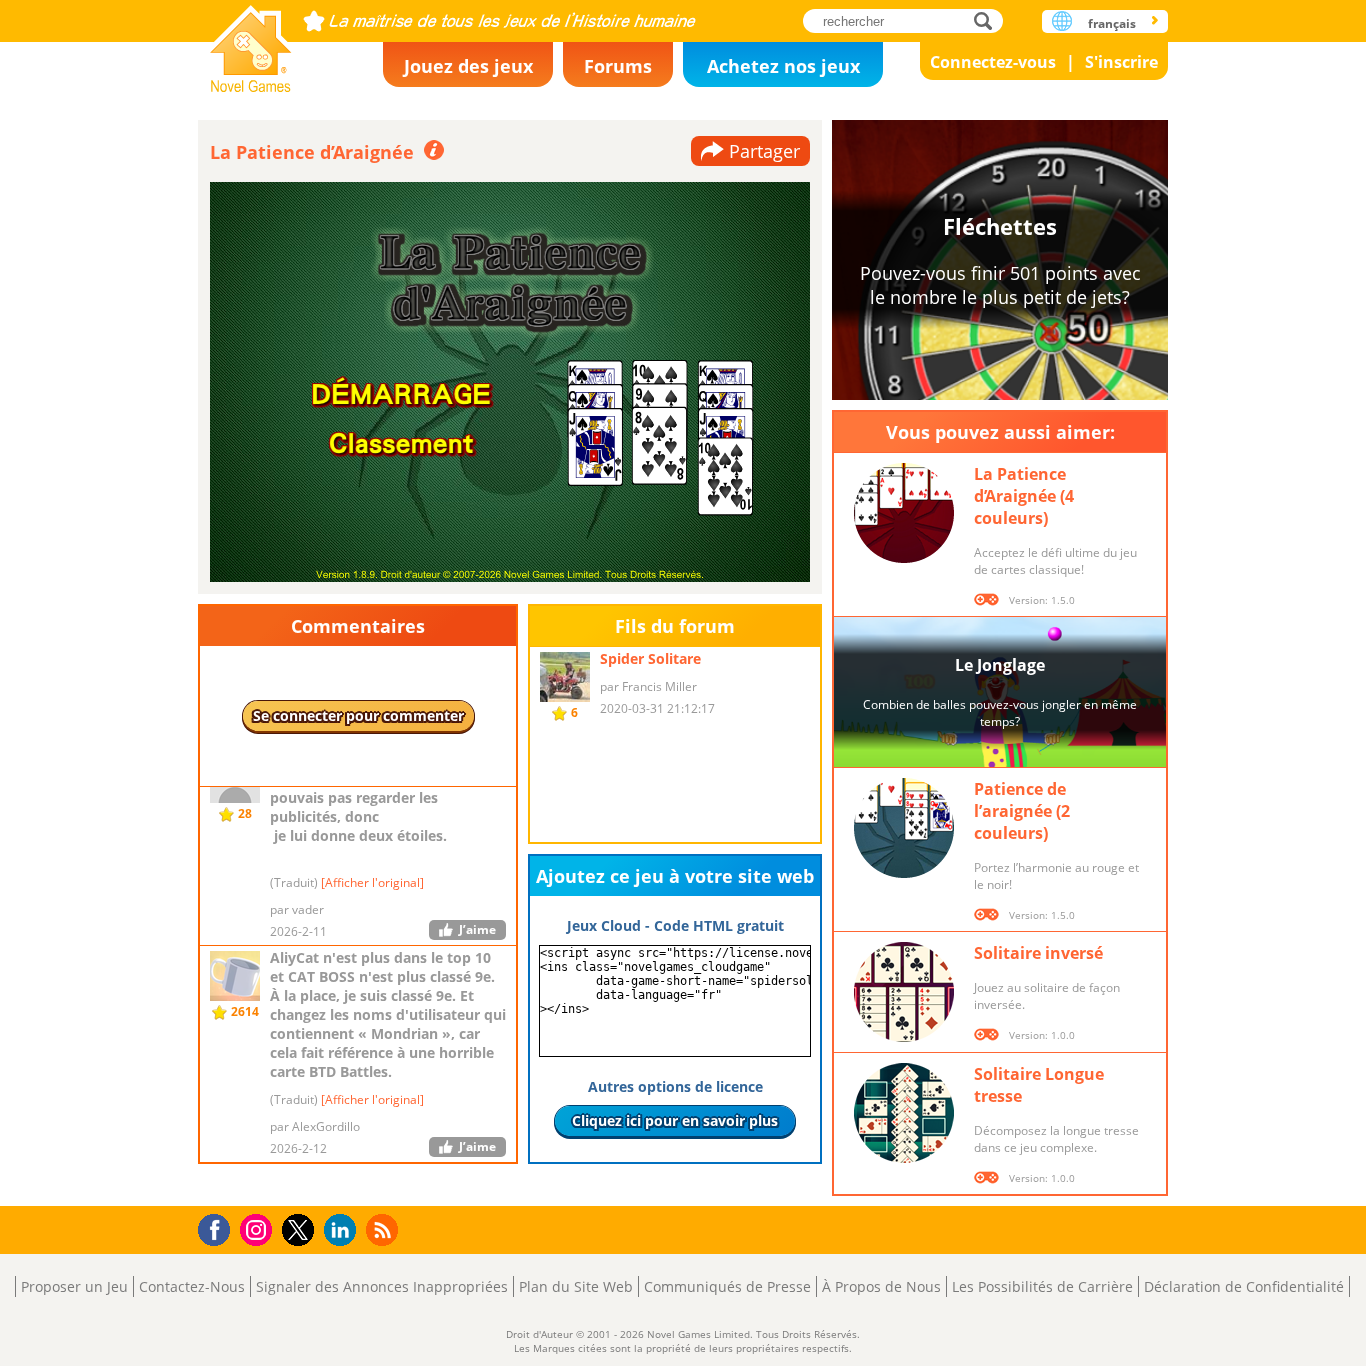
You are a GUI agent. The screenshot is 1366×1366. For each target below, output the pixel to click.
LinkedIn (343, 1230)
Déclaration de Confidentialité (1244, 1286)
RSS (384, 1229)
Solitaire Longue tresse (1039, 1085)
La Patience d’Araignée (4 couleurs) (1024, 496)
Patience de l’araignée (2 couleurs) (1022, 811)
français (1112, 23)
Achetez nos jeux (783, 66)
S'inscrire (1121, 62)
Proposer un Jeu (74, 1286)
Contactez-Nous (192, 1286)
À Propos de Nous (881, 1286)
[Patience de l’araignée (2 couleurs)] (904, 828)
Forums (618, 66)
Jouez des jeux (468, 66)
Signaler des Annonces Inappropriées (382, 1286)
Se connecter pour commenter (358, 715)
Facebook (219, 1227)
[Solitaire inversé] (904, 992)
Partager (764, 151)
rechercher (988, 20)
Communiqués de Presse (727, 1286)
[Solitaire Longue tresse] (904, 1113)
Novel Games (251, 42)
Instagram (259, 1228)
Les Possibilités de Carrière (1042, 1286)
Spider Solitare (650, 658)
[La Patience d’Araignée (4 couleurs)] (904, 513)
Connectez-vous (993, 62)
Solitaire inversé (1038, 953)
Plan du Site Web (576, 1286)
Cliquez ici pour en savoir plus (675, 1120)
